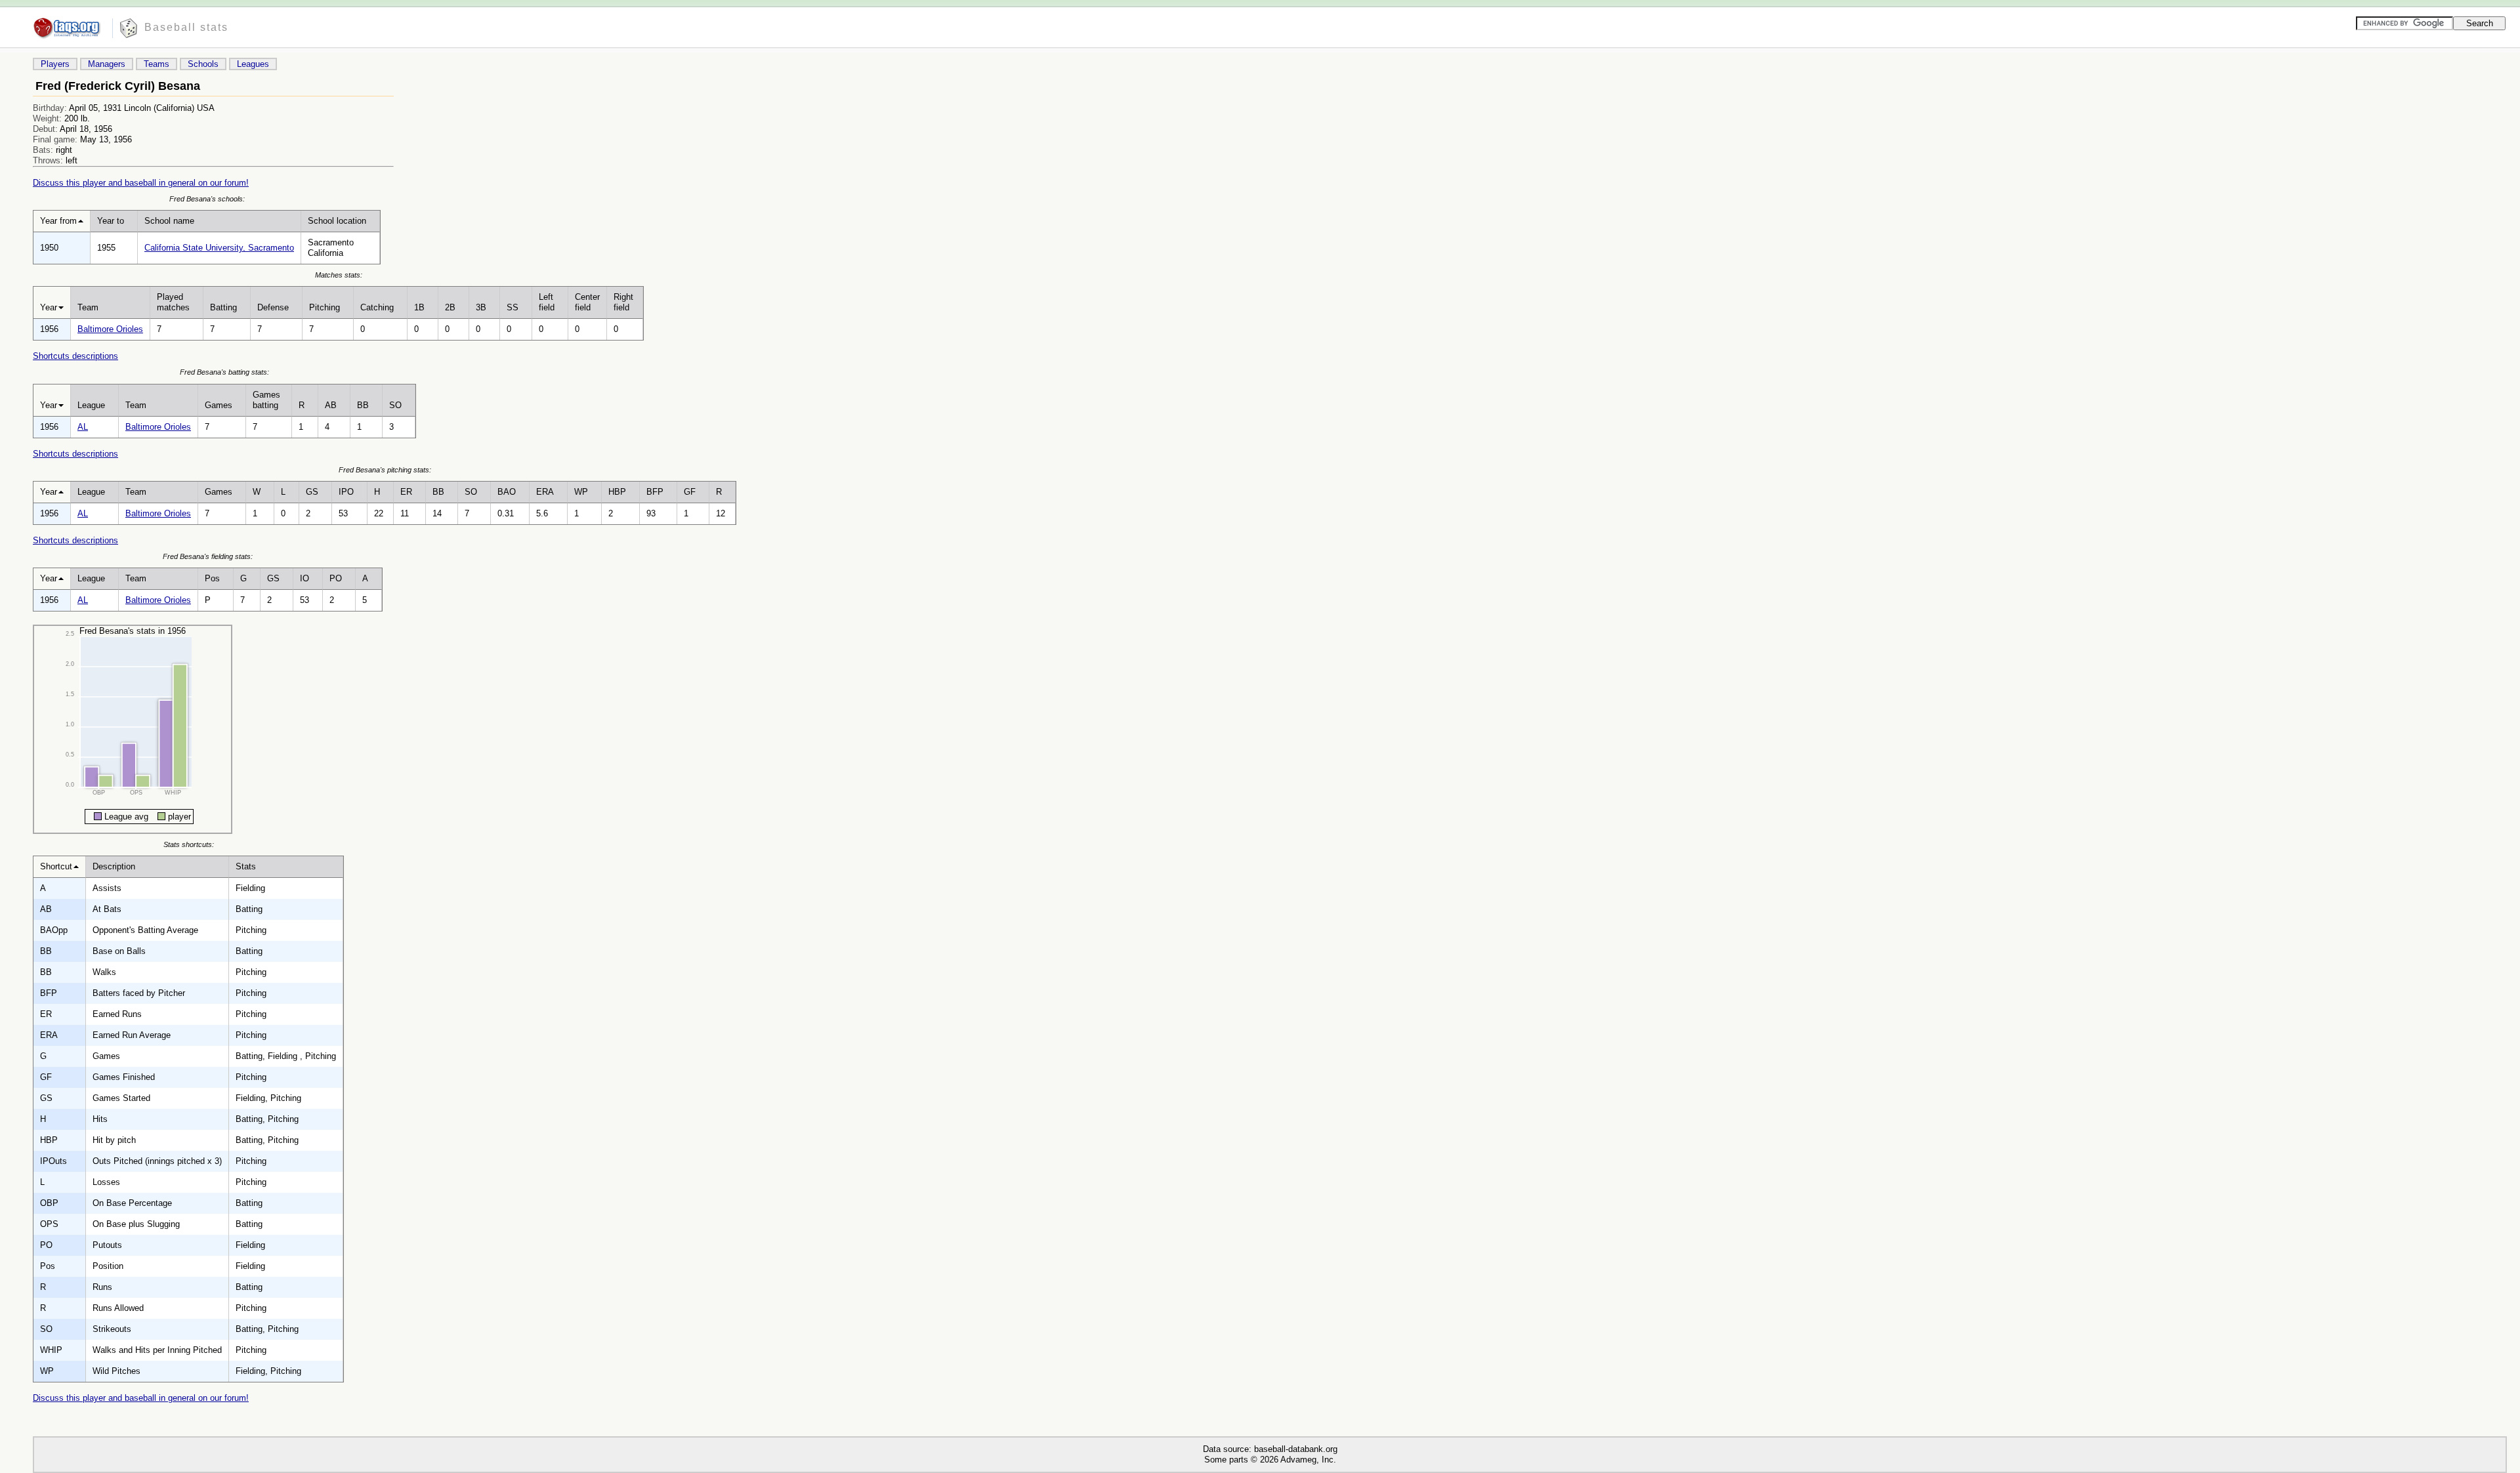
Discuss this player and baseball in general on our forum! (141, 183)
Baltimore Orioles (110, 329)
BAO (507, 492)
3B (481, 307)
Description (114, 866)
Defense (273, 307)
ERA (545, 492)
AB (331, 405)
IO (304, 578)
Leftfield (547, 302)
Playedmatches (173, 302)
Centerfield (587, 302)
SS (513, 307)
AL (83, 427)
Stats (246, 866)
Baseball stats (186, 27)
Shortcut (56, 866)
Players (55, 64)
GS (312, 492)
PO (336, 578)
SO (395, 405)
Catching (377, 307)
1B (419, 307)
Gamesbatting (266, 400)
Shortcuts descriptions (75, 356)
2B (450, 307)
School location (337, 221)
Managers (107, 64)
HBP (617, 492)
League (91, 405)
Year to (111, 221)
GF (690, 492)
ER (406, 492)
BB (363, 405)
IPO (346, 492)
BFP (655, 492)
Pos (212, 578)
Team (88, 307)
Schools (203, 64)
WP (581, 492)
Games (219, 405)
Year (49, 307)
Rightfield (623, 302)
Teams (157, 64)
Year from (58, 221)
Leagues (253, 64)
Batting (223, 307)
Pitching (325, 307)
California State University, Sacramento (219, 248)
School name (169, 221)
